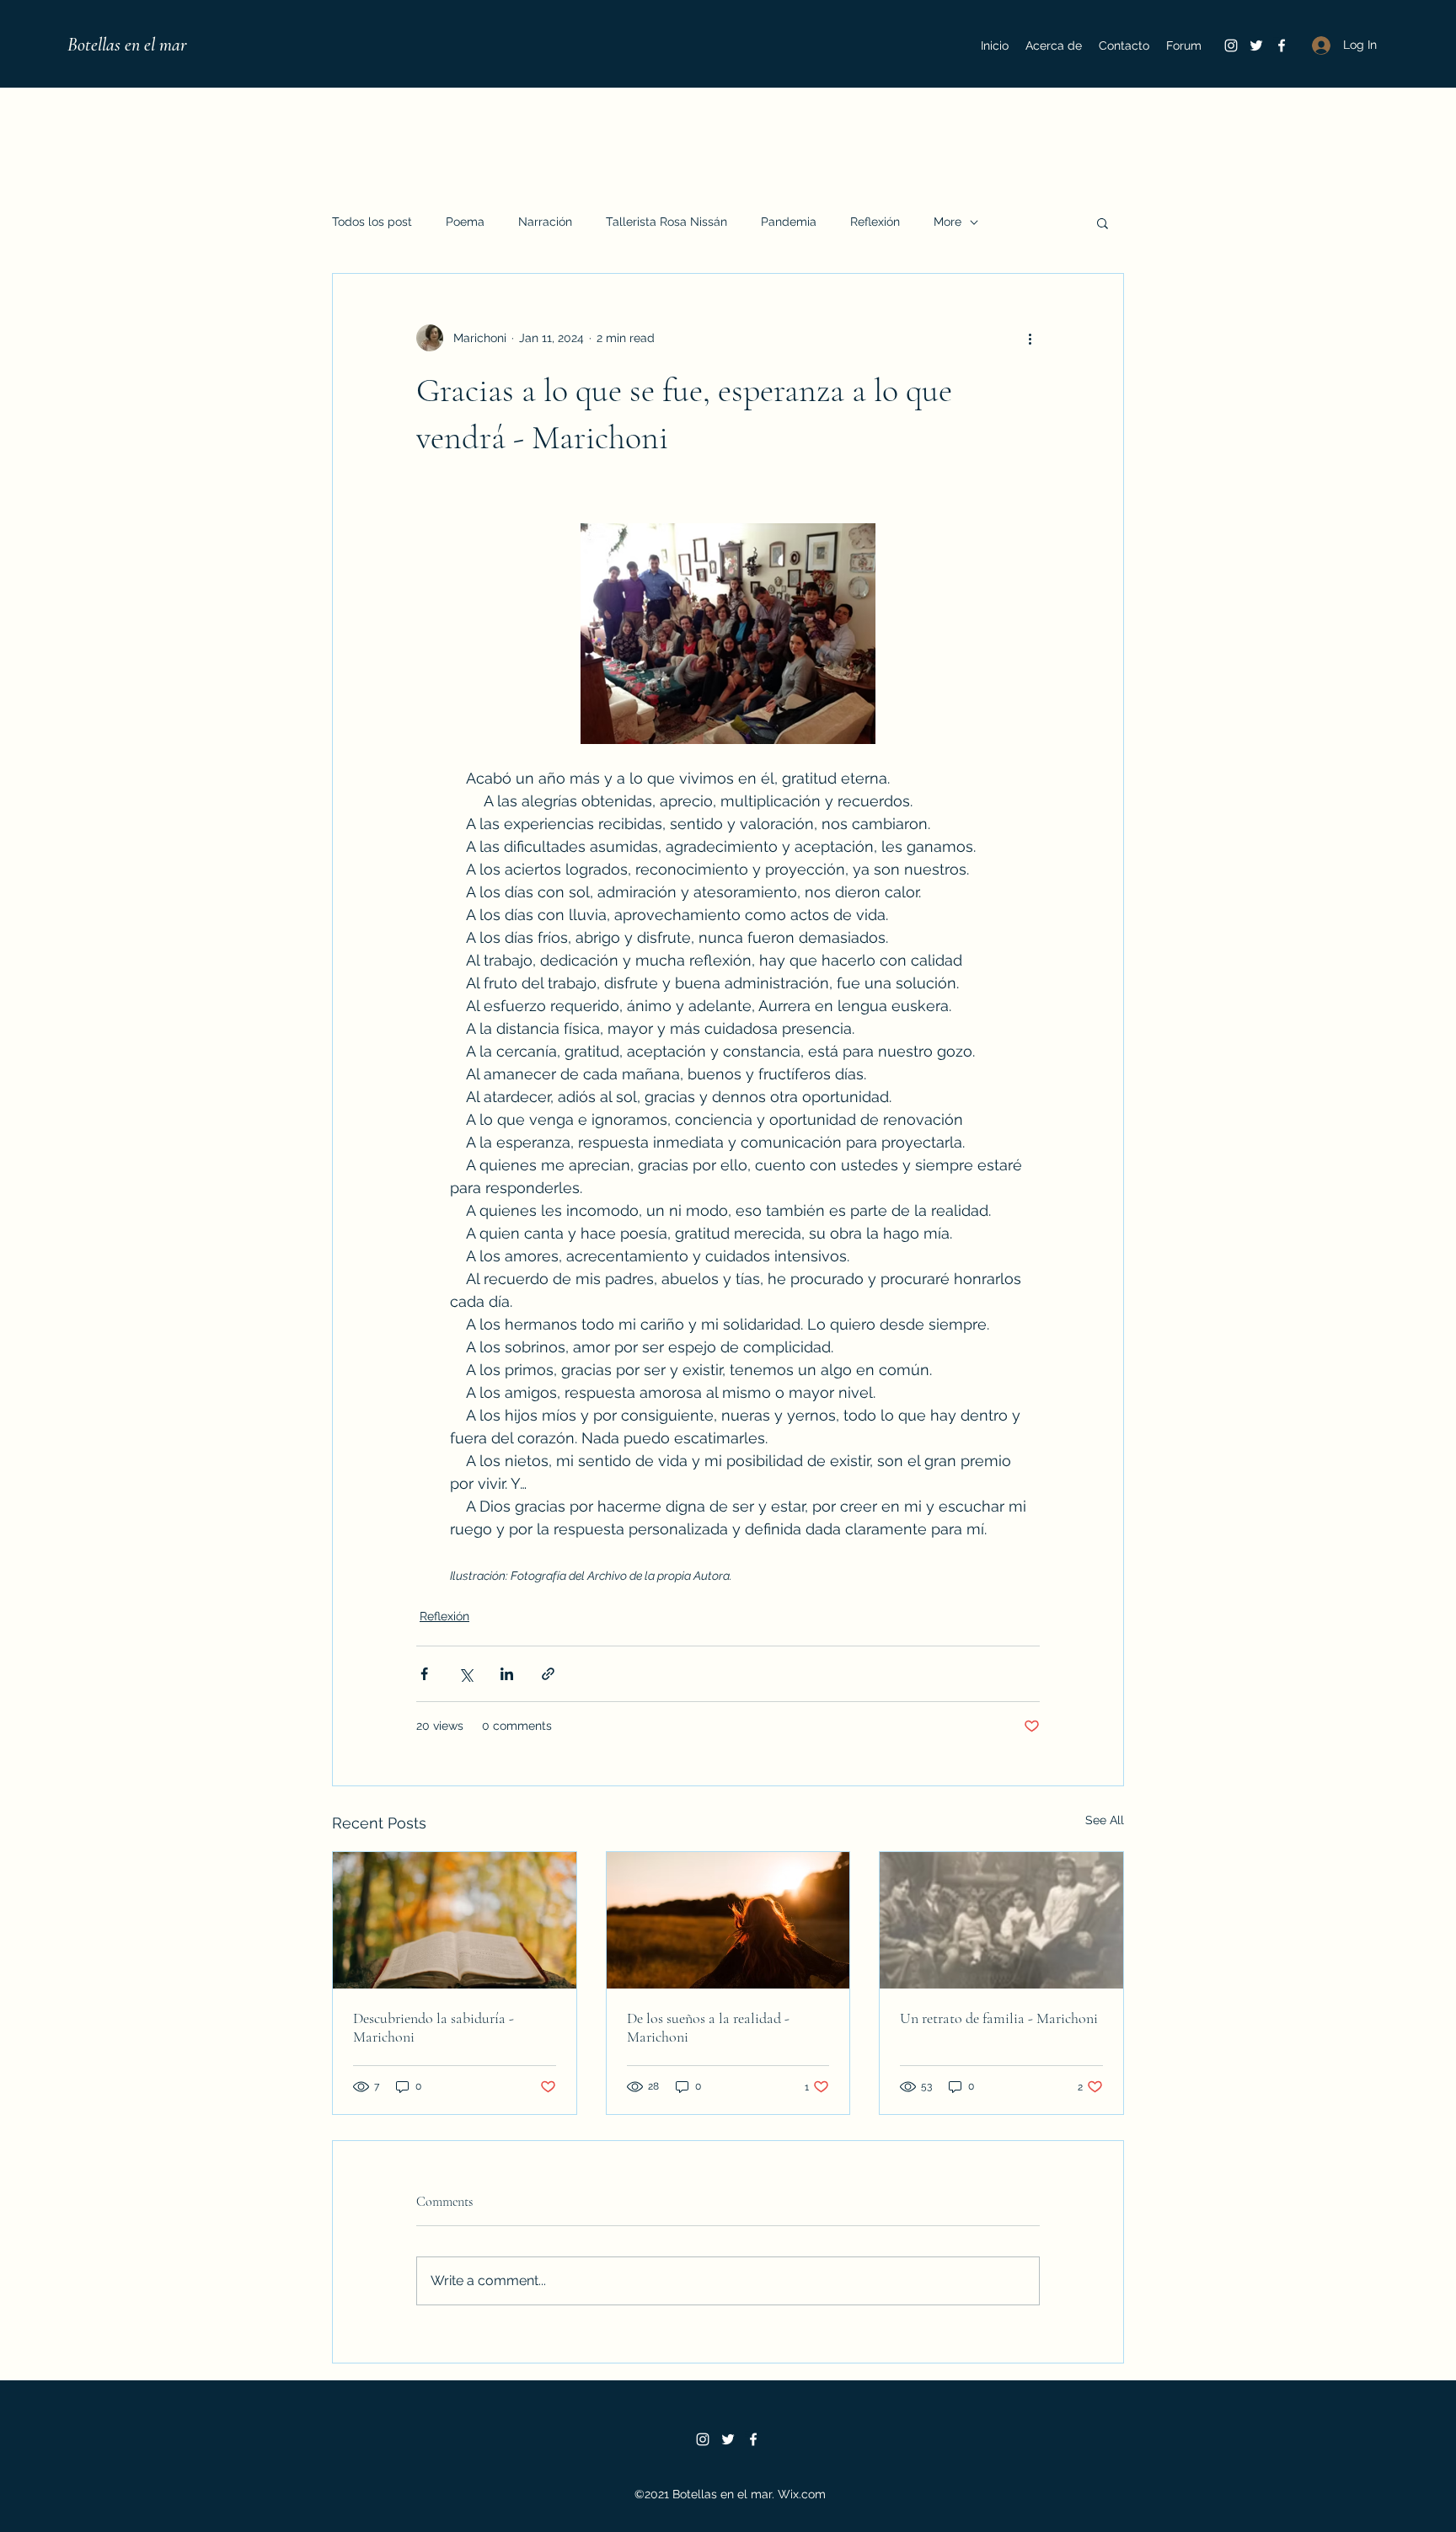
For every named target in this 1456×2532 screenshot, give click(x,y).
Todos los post (372, 222)
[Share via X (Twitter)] (466, 1674)
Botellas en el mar (127, 45)
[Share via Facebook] (424, 1674)
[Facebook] (1282, 46)
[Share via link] (548, 1674)
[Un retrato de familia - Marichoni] (1001, 1920)
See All (1105, 1820)
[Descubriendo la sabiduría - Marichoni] (455, 1920)
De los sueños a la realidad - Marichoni (708, 2027)
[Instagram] (1231, 46)
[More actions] (1030, 338)
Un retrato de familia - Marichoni (999, 2018)
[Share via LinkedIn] (507, 1674)
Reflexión (875, 222)
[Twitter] (1256, 46)
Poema (465, 222)
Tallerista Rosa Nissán (666, 222)
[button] (1103, 222)
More (947, 222)
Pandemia (789, 222)
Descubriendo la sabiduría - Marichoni (434, 2027)
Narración (545, 222)
